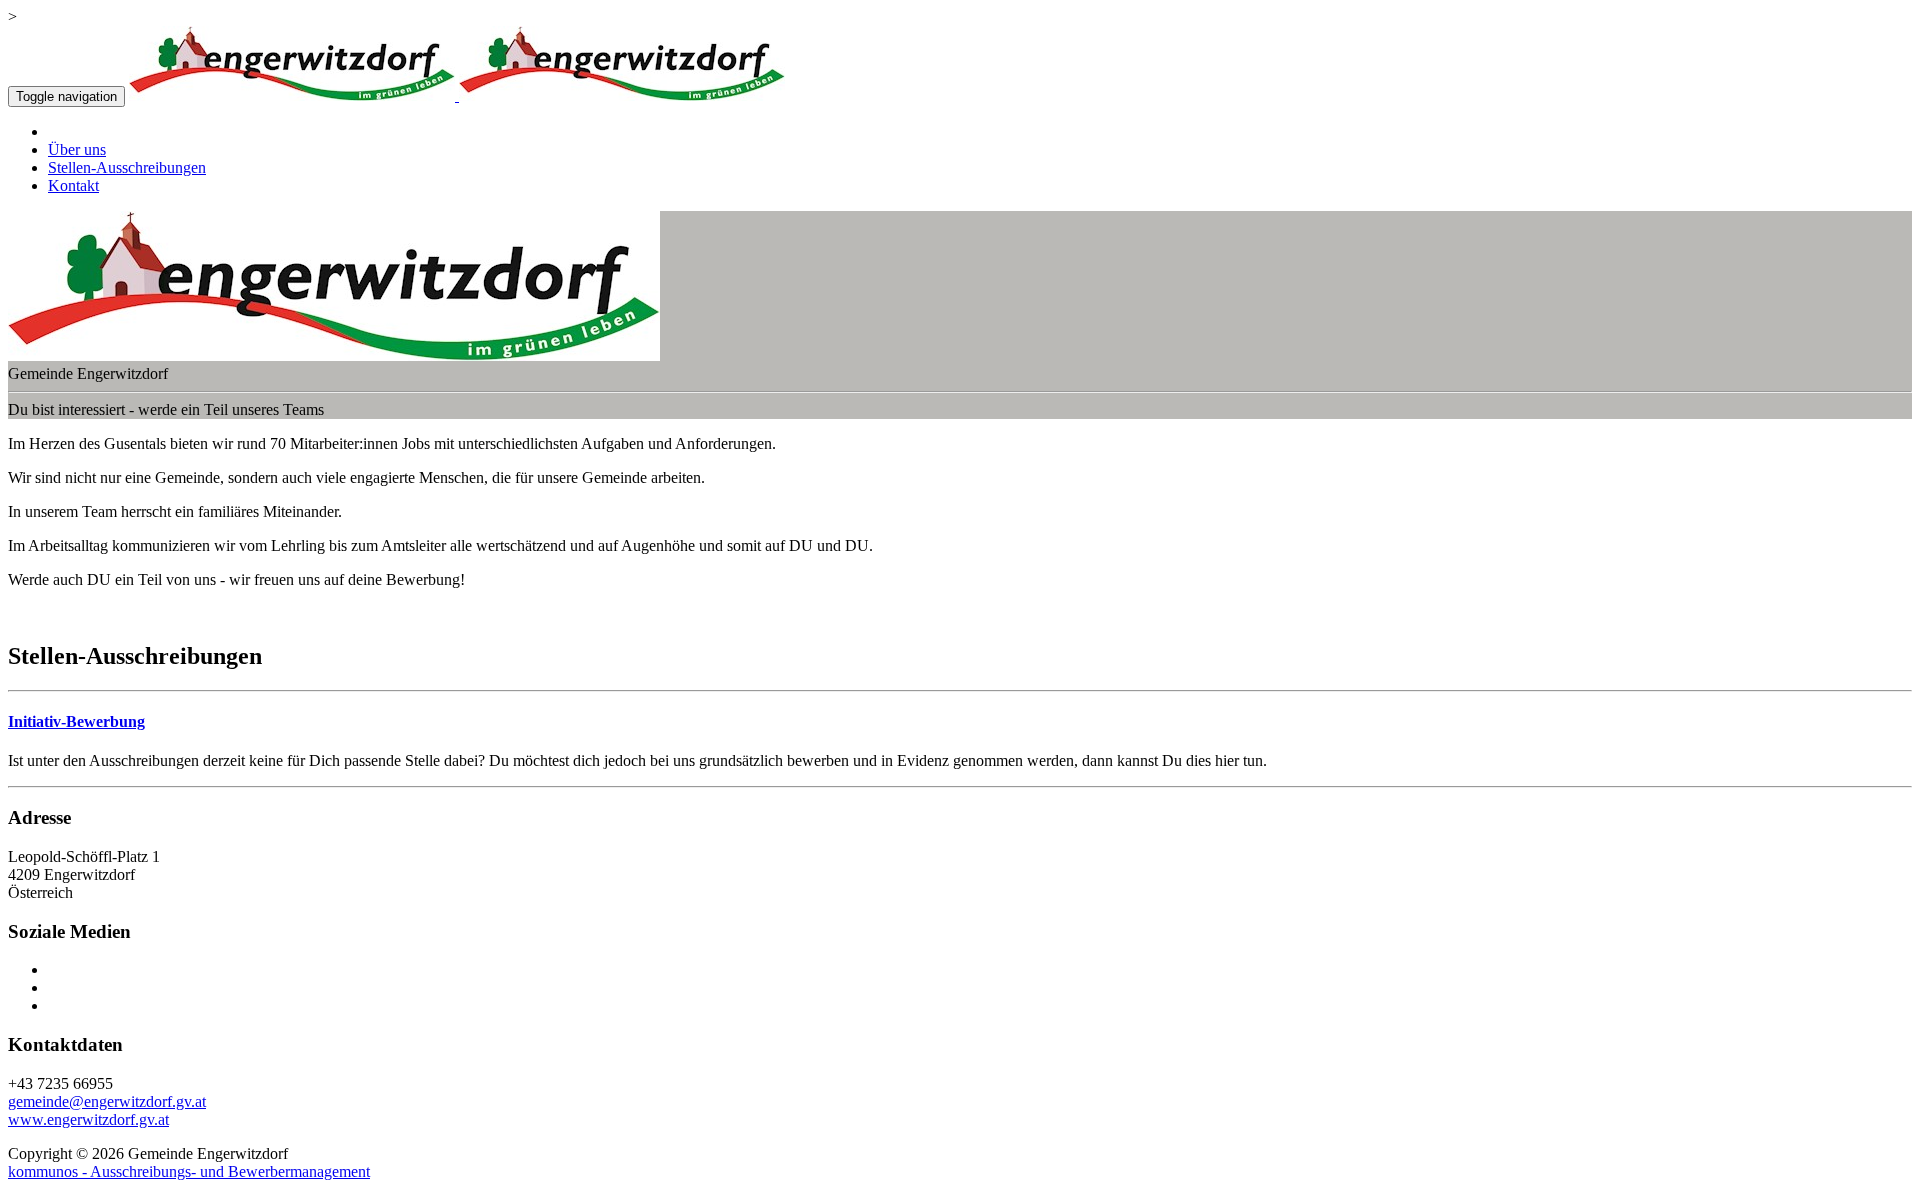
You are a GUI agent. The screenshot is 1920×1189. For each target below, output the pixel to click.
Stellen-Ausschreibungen (127, 167)
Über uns (77, 149)
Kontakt (73, 185)
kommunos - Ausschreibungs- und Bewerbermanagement (189, 1171)
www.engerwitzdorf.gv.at (88, 1119)
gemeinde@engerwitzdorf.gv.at (107, 1101)
